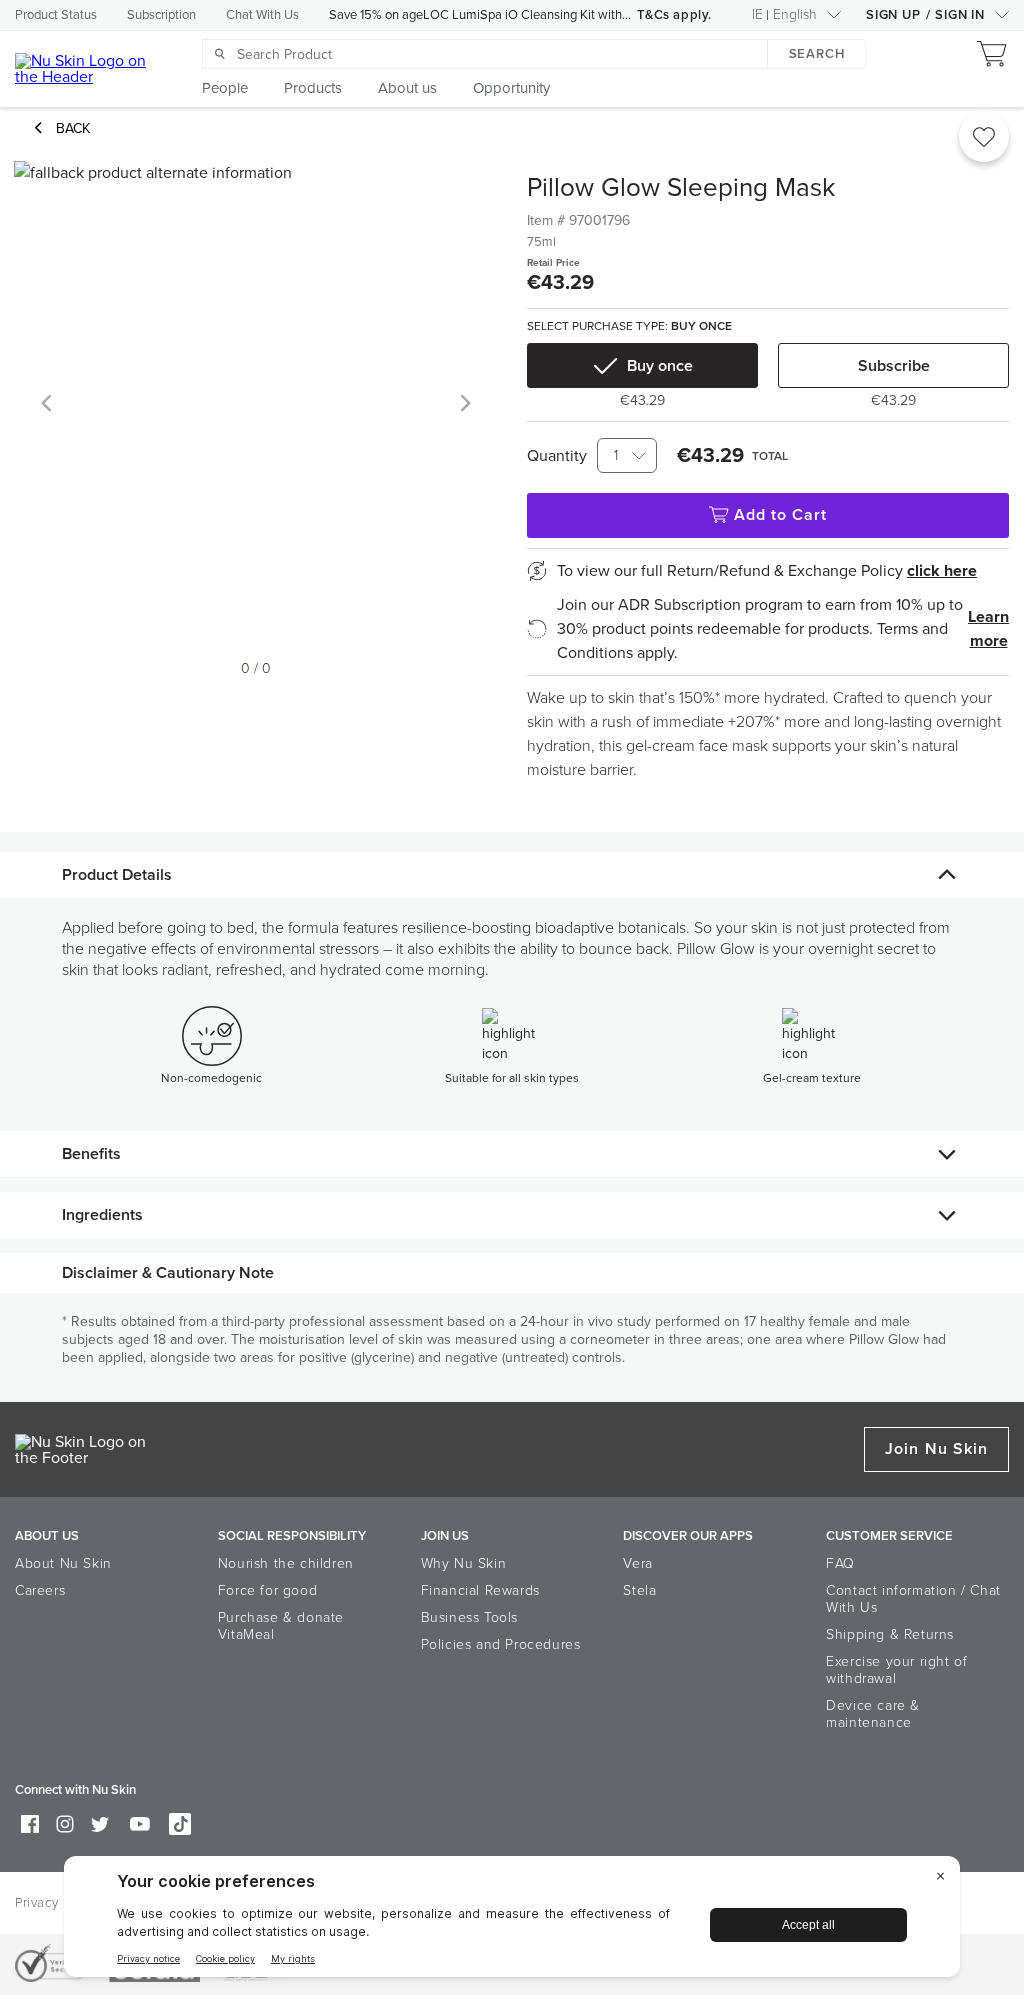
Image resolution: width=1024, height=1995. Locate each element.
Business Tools (469, 1617)
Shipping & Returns (890, 1634)
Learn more (988, 629)
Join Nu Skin (936, 1449)
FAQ (840, 1563)
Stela (639, 1590)
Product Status (56, 15)
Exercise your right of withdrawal (896, 1670)
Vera (637, 1563)
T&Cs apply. (674, 15)
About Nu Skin (63, 1563)
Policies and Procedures (501, 1644)
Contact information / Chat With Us (913, 1599)
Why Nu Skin (464, 1563)
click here (942, 571)
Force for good (267, 1590)
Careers (40, 1590)
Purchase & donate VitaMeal (281, 1626)
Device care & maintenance (873, 1714)
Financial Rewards (480, 1590)
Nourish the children (286, 1563)
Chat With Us (262, 15)
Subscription (161, 15)
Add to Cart (781, 515)
